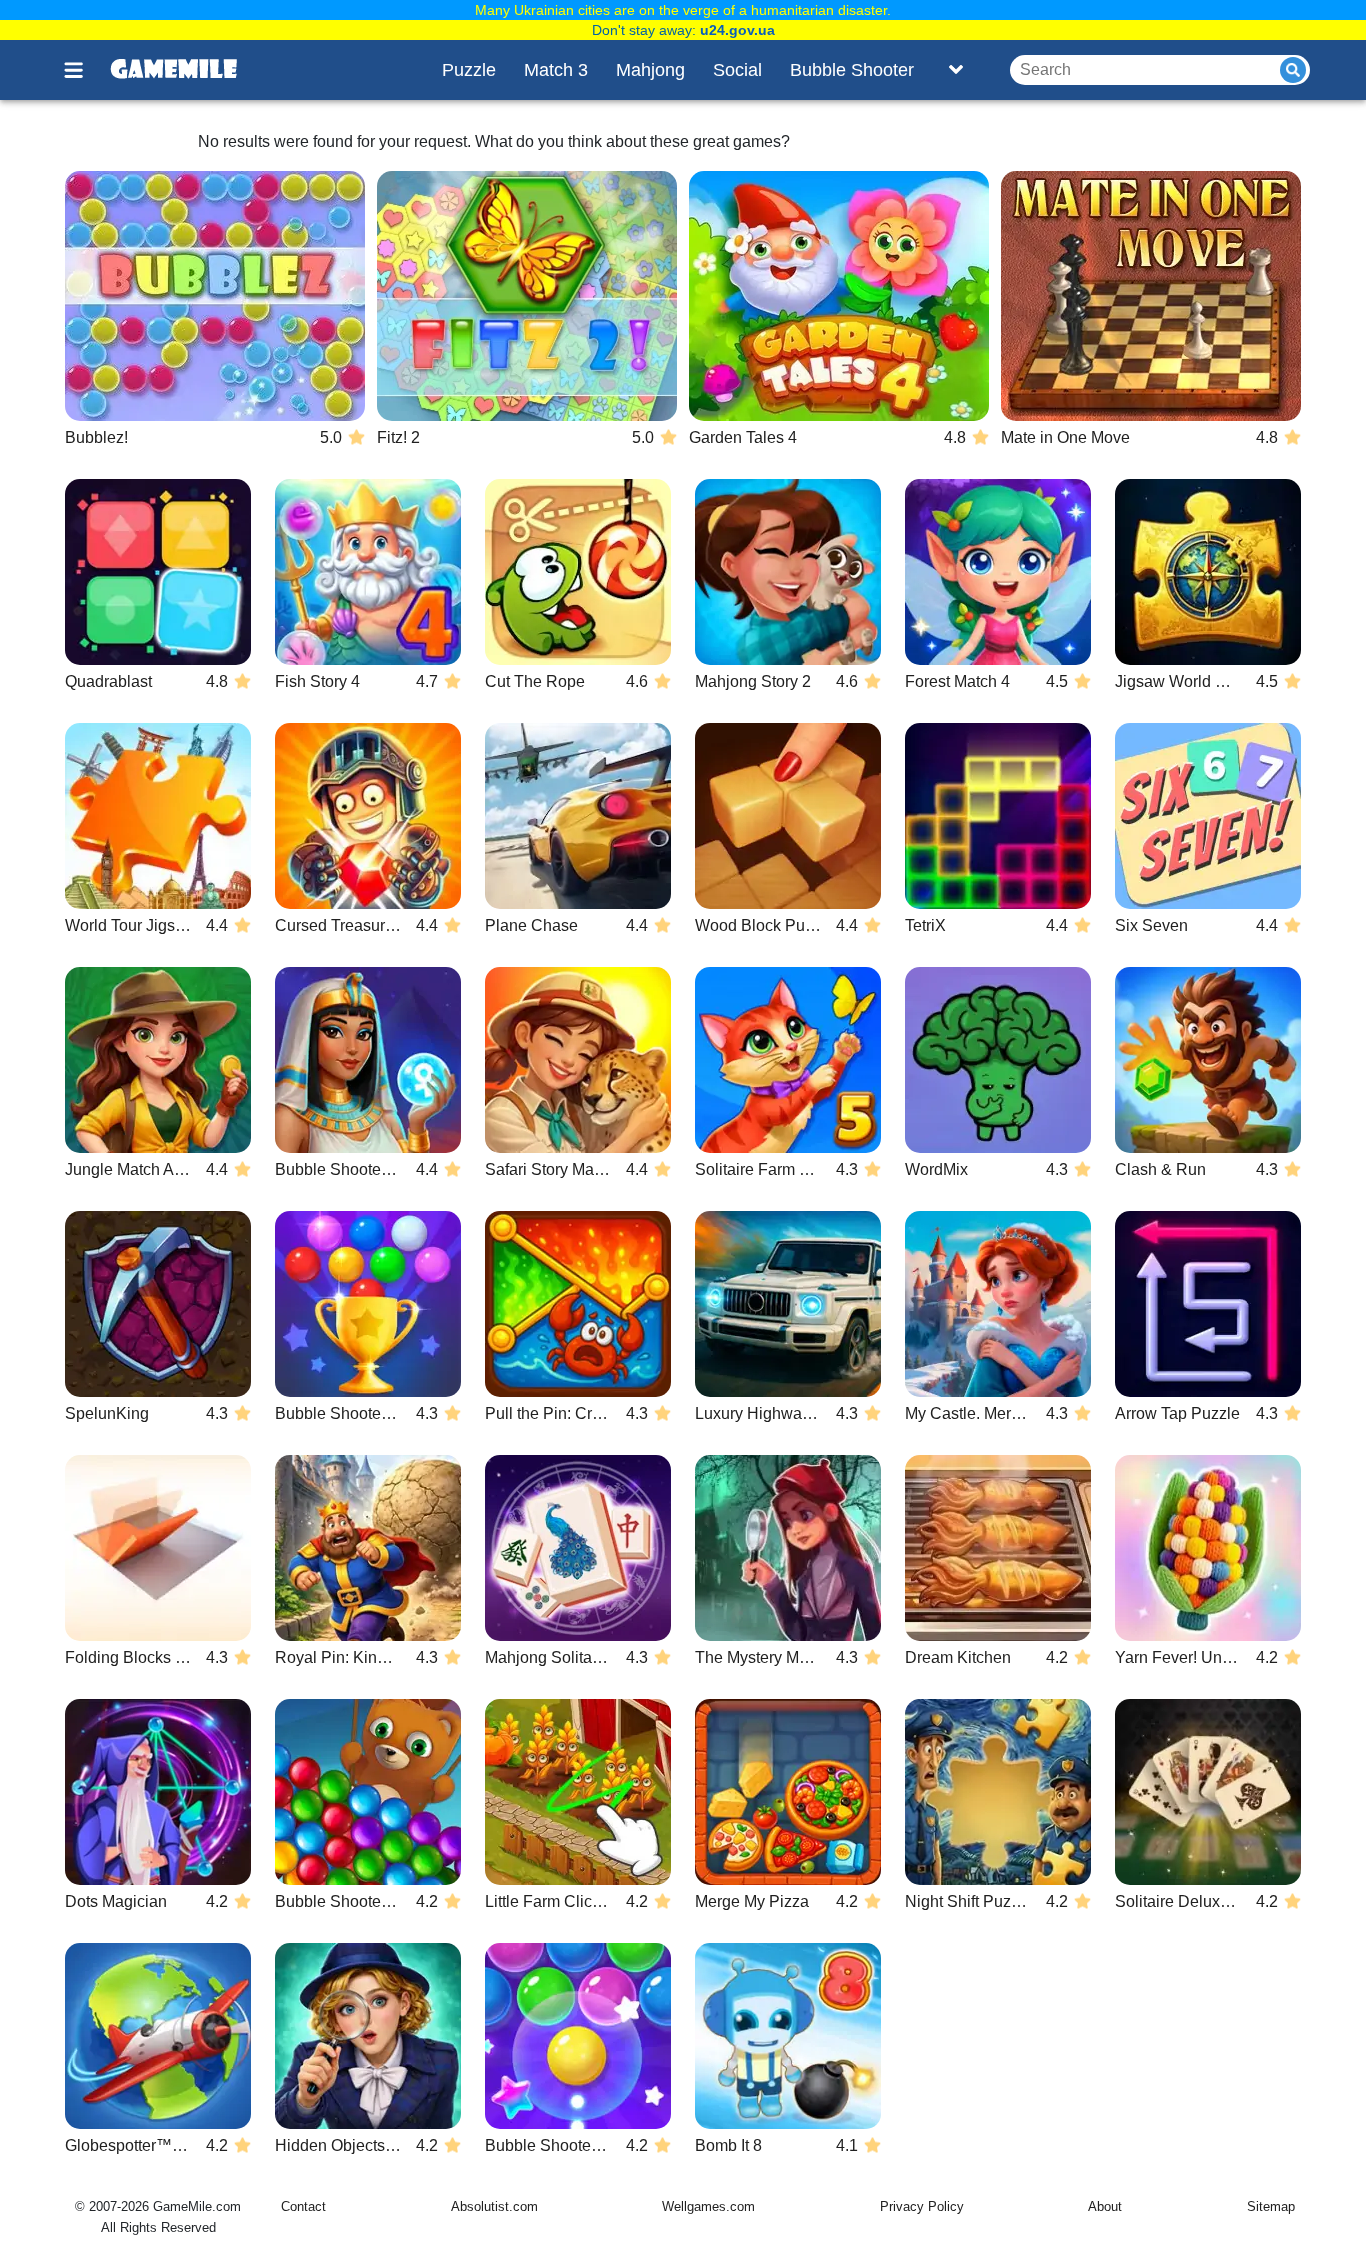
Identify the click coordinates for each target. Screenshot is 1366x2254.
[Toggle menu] (85, 70)
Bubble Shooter (852, 70)
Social (737, 70)
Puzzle (469, 70)
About (1105, 2206)
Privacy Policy (922, 2206)
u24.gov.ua (737, 30)
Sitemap (1271, 2206)
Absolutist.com (494, 2206)
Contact (303, 2206)
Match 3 (556, 70)
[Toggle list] (956, 70)
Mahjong (650, 70)
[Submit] (1293, 70)
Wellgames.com (708, 2206)
